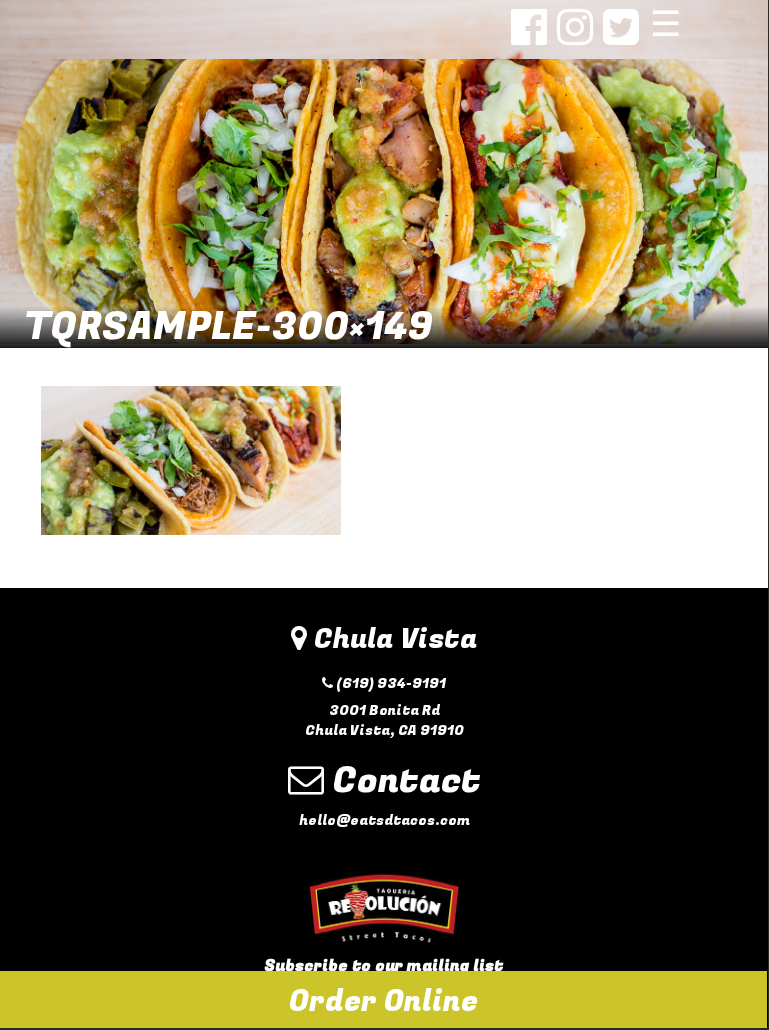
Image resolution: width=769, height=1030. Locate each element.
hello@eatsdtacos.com (384, 820)
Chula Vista (392, 639)
